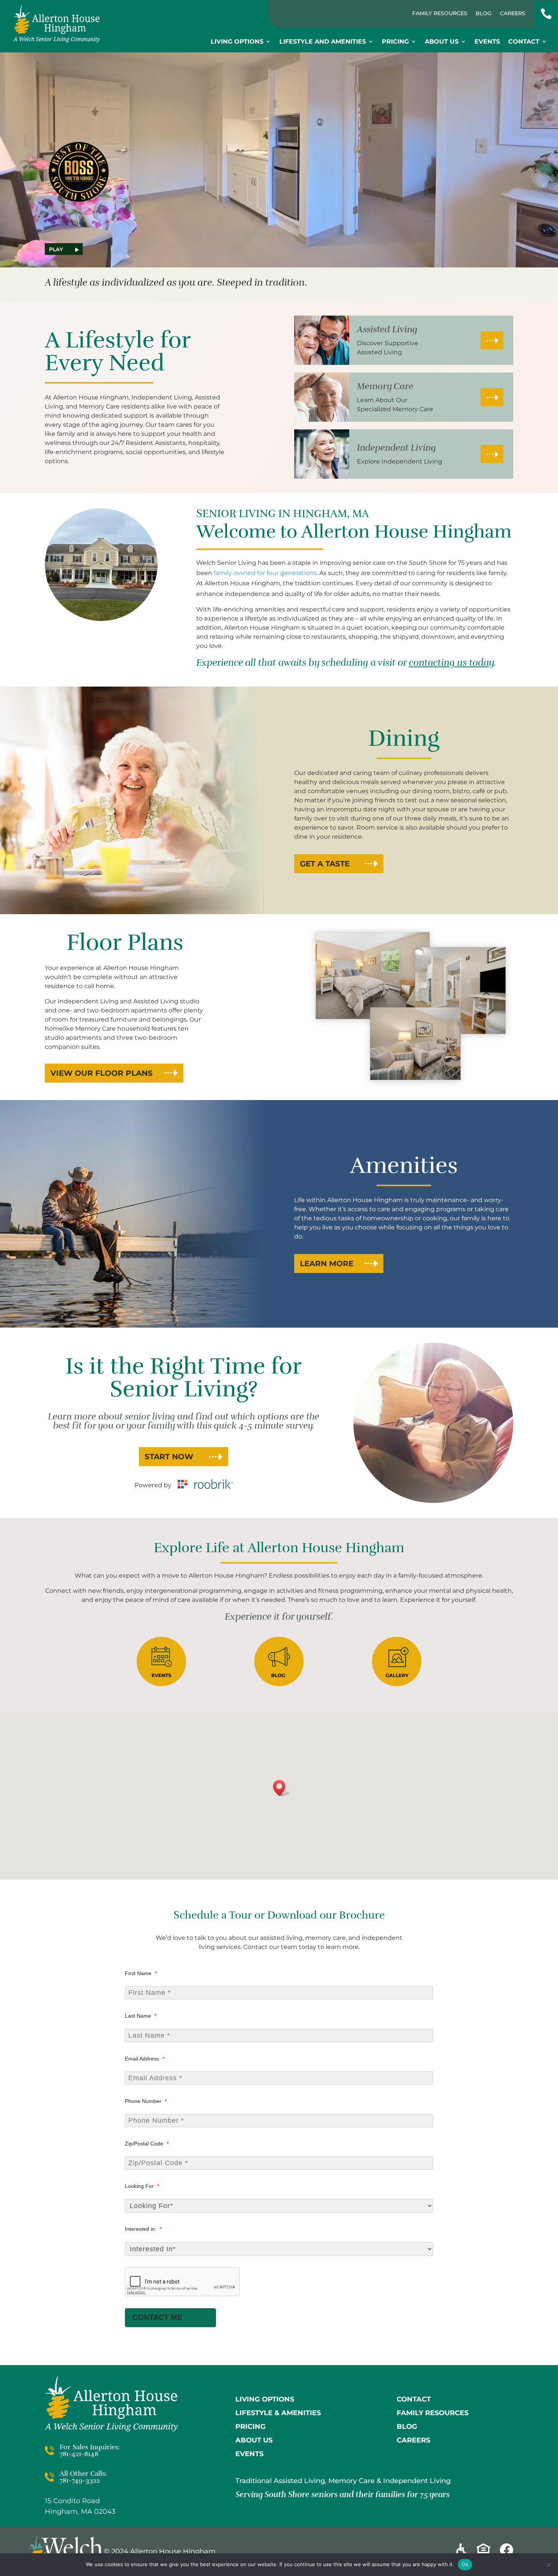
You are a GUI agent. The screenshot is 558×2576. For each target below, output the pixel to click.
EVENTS (249, 2454)
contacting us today (451, 663)
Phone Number (146, 2101)
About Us (442, 42)
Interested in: (143, 2229)
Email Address (145, 2059)
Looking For (142, 2186)
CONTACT (414, 2399)
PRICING (251, 2427)
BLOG (407, 2427)
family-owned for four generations (265, 573)
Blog (484, 14)
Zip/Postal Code (147, 2144)
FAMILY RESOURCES (433, 2413)
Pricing (395, 42)
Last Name (141, 2016)
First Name (141, 1973)
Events (487, 42)
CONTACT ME (157, 2317)
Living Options (237, 42)
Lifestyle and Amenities (323, 42)
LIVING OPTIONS (265, 2399)
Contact (524, 42)
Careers (513, 14)
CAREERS (413, 2440)
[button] (282, 1788)
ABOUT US (254, 2440)
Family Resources (440, 14)
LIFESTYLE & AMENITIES (278, 2413)
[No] (549, 2565)
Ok (465, 2564)
